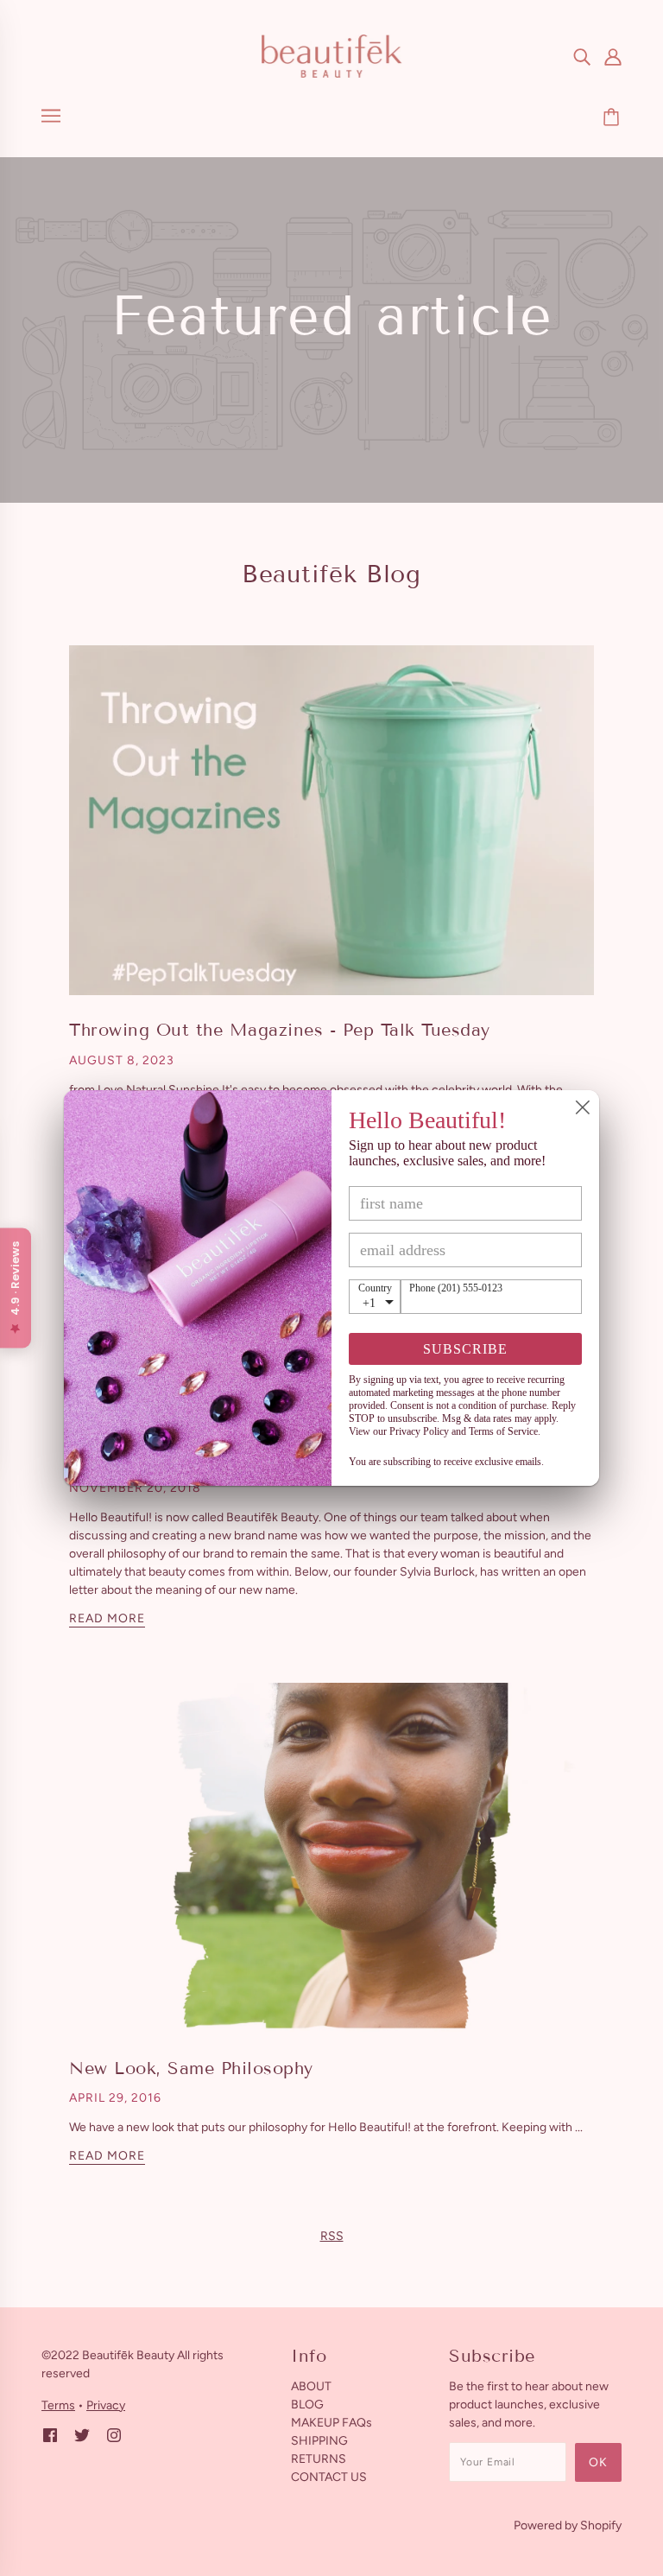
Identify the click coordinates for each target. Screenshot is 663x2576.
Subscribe (465, 1349)
